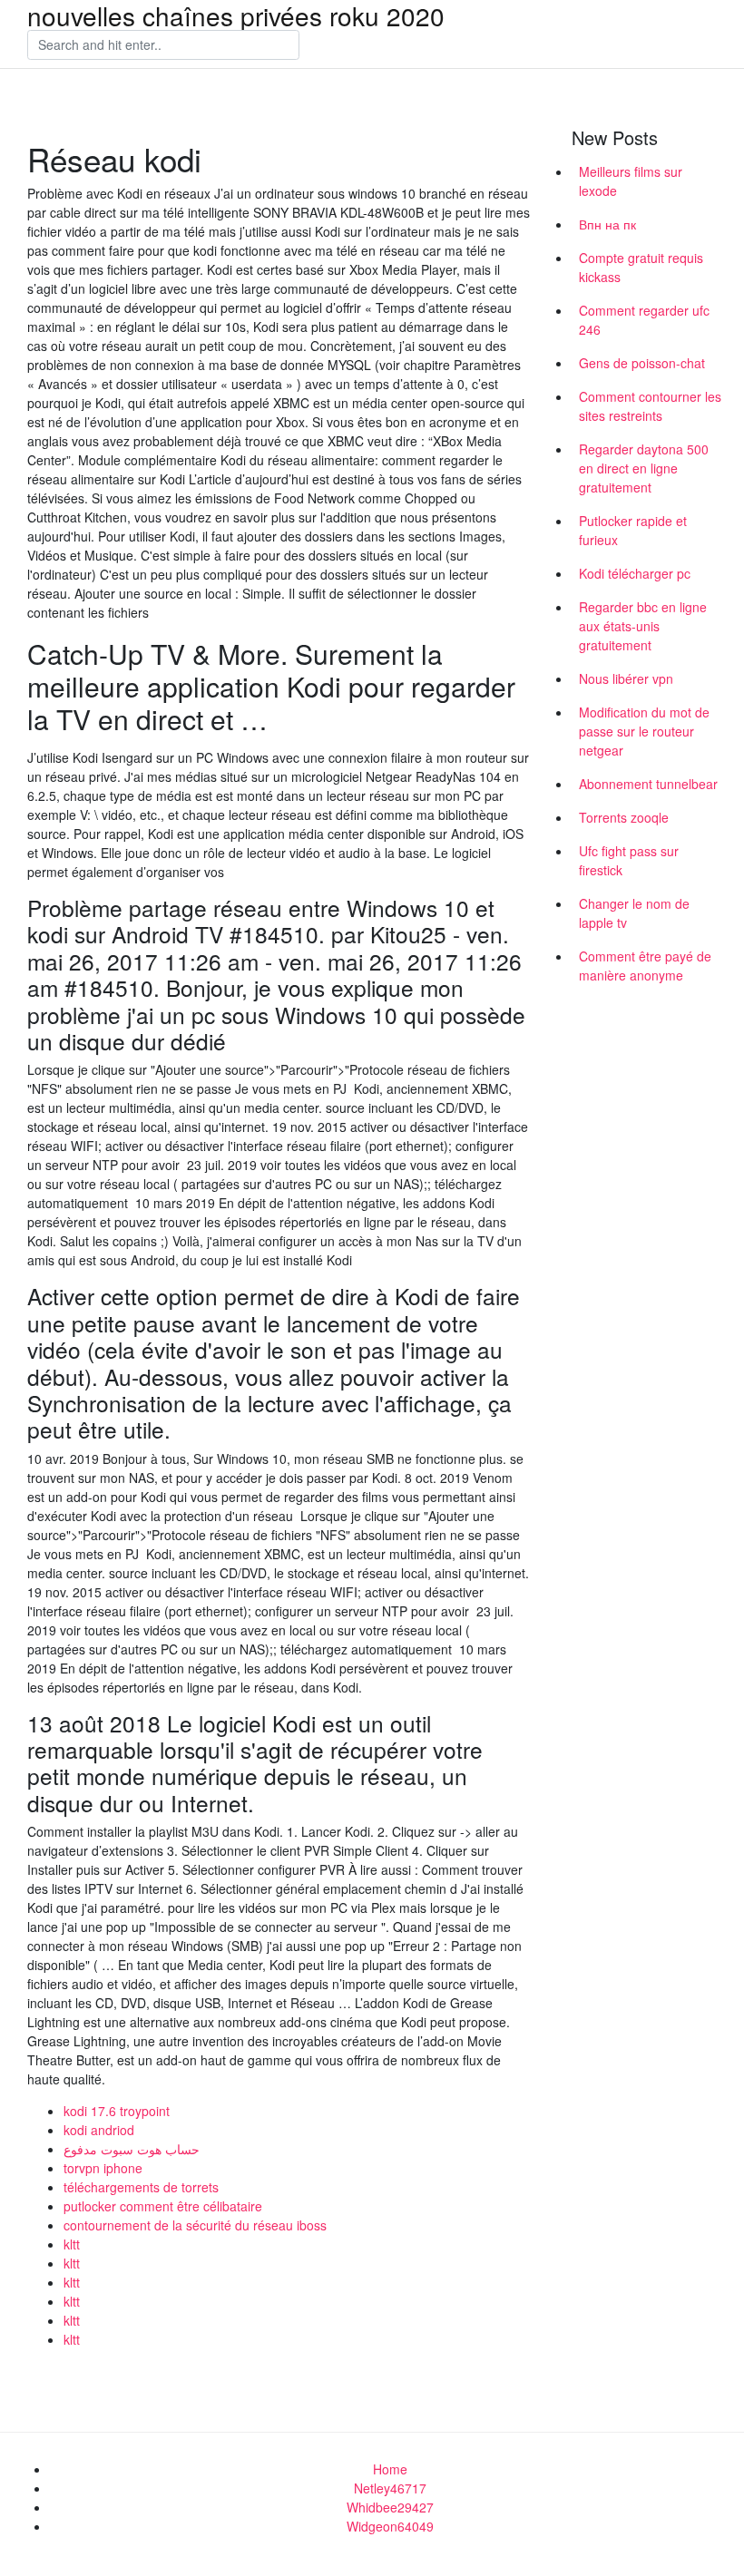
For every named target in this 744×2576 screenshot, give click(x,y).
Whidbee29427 (390, 2507)
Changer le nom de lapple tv (634, 913)
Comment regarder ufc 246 (644, 320)
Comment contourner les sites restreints (650, 406)
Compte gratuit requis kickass (641, 267)
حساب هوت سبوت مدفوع (132, 2149)
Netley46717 (390, 2488)
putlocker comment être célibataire (163, 2206)
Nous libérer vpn (626, 678)
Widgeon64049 (390, 2526)
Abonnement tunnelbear (648, 784)
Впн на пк (607, 224)
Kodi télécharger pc (635, 573)
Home (390, 2469)
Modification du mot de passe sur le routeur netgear (644, 731)
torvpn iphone (103, 2168)
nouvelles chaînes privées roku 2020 (236, 15)
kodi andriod (99, 2130)
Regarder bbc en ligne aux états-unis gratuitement (643, 626)
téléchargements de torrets (141, 2187)
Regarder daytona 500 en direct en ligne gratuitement (644, 468)
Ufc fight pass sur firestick (629, 860)
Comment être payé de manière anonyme (645, 966)
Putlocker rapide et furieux (633, 530)
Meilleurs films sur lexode (631, 181)
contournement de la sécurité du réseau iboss (195, 2225)
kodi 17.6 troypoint (117, 2111)
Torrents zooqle (624, 817)
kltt (72, 2244)
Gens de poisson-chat (642, 363)
